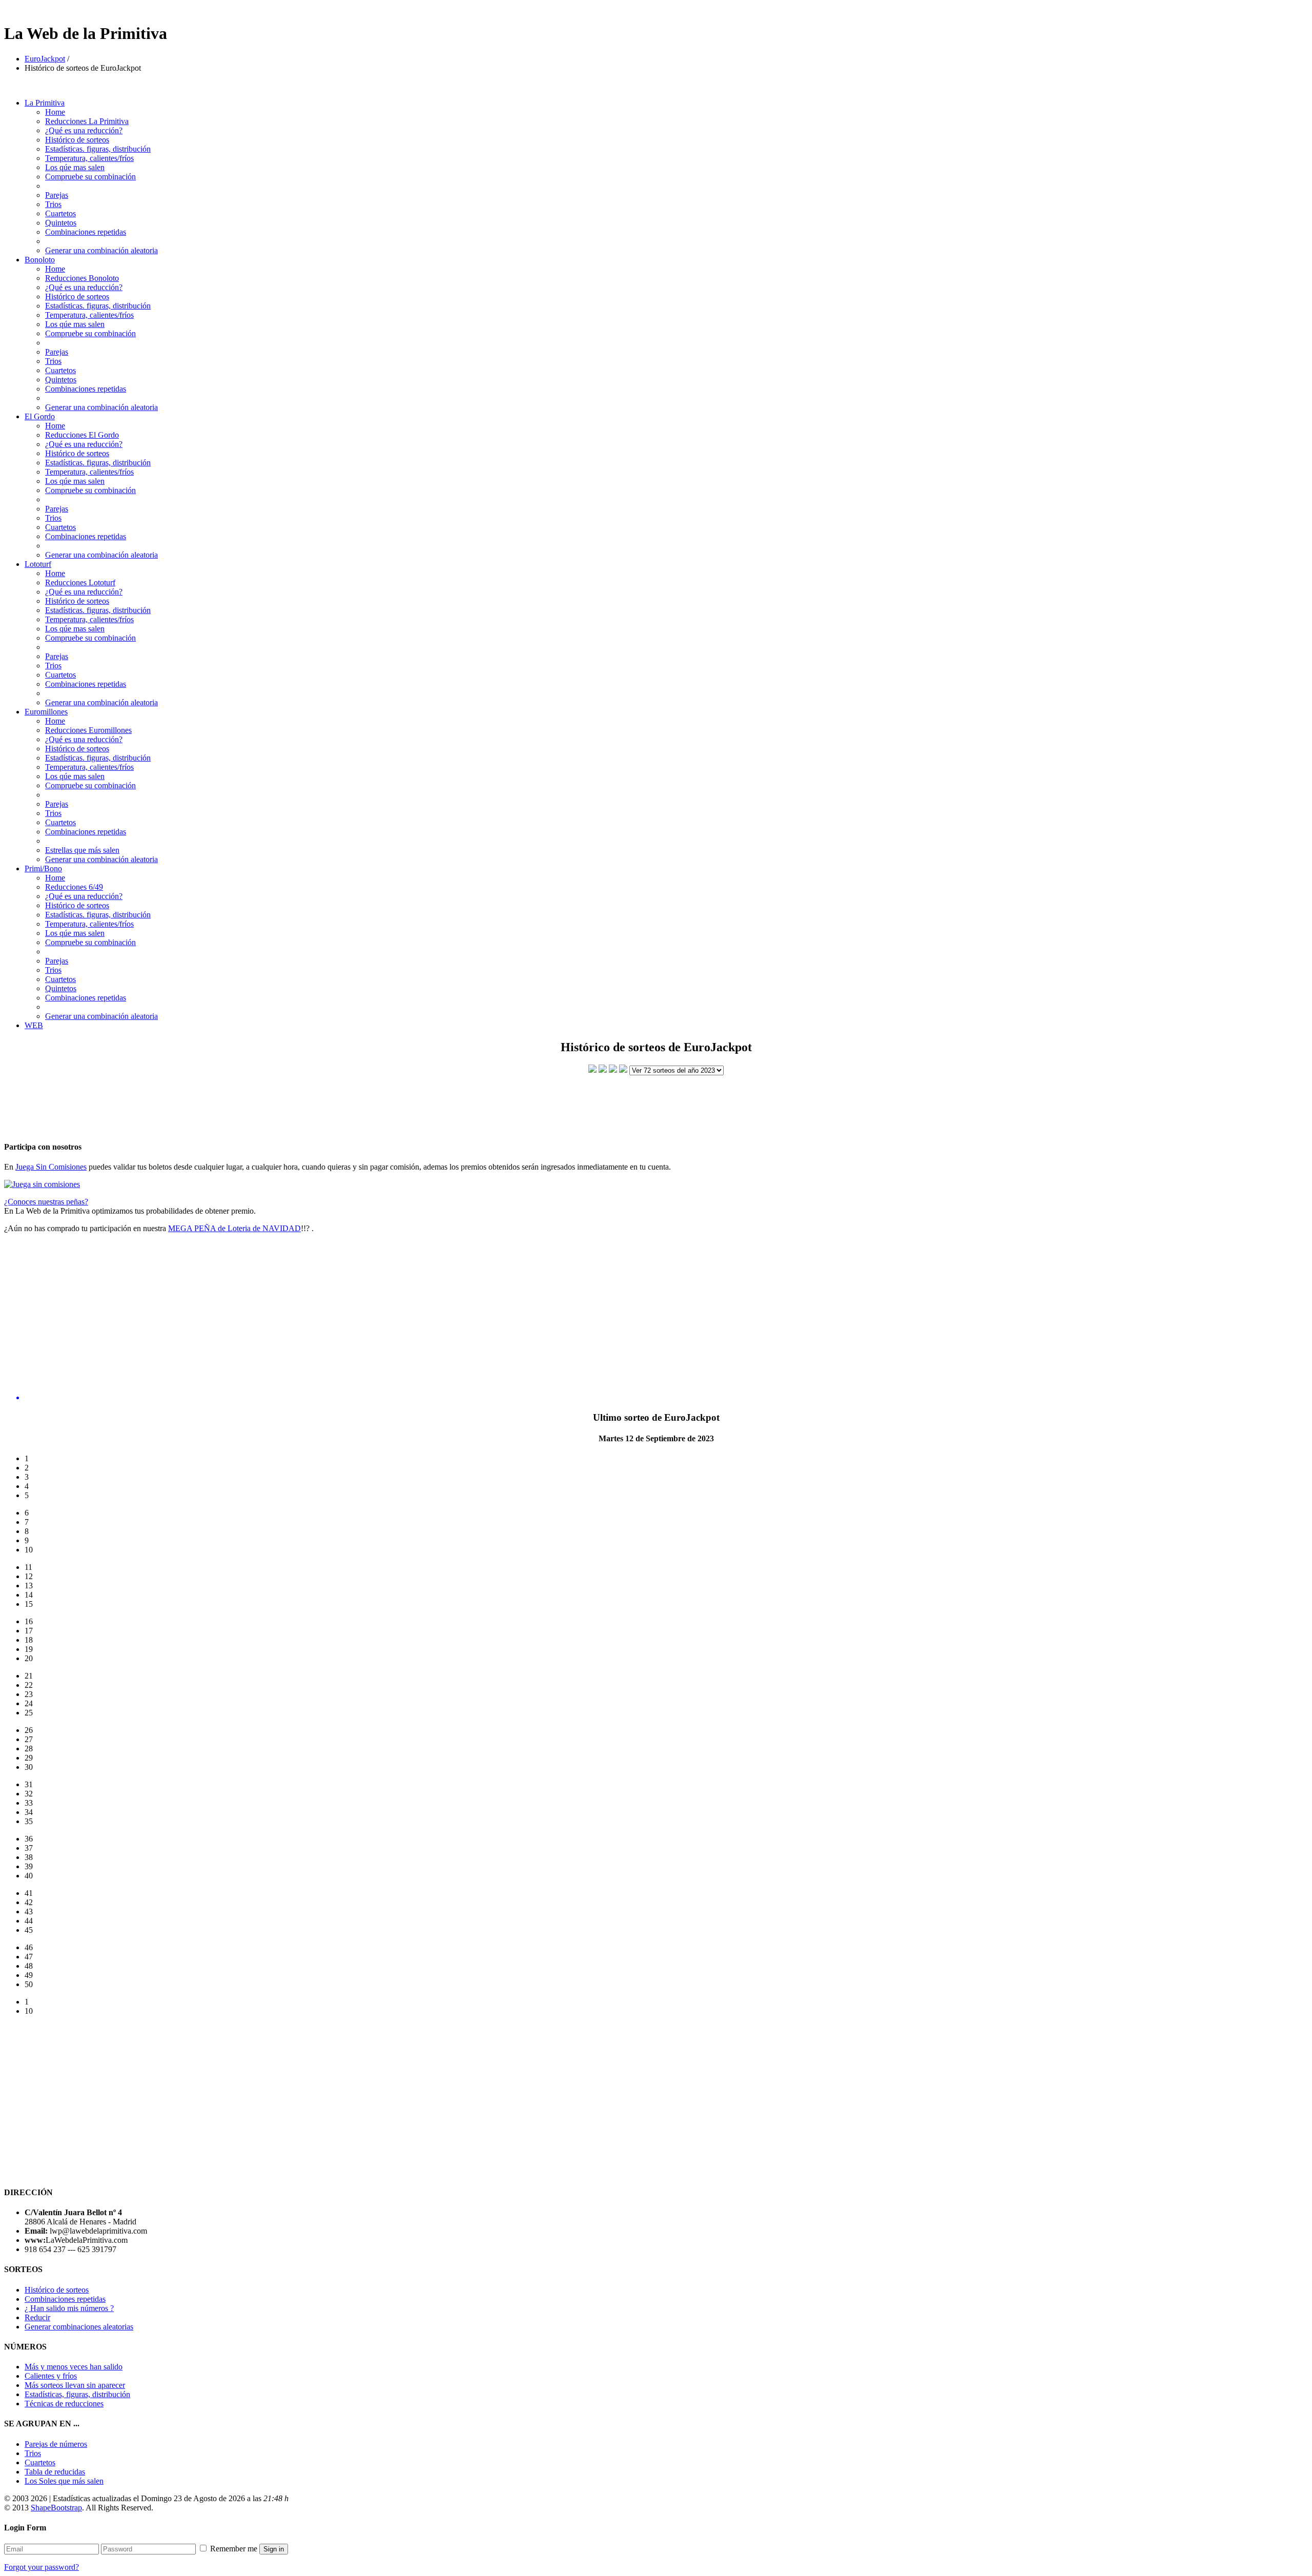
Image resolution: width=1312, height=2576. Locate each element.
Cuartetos (60, 213)
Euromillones (46, 712)
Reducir (37, 2317)
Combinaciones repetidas (86, 232)
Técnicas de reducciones (64, 2404)
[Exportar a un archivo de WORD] (613, 1070)
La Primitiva (45, 103)
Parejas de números (56, 2444)
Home (55, 112)
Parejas (57, 195)
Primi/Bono (43, 868)
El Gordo (40, 416)
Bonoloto (40, 260)
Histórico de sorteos (77, 140)
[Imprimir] (623, 1070)
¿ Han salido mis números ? (69, 2308)
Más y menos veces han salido (74, 2367)
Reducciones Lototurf (80, 582)
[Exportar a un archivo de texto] (592, 1070)
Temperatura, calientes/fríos (89, 158)
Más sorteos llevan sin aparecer (75, 2385)
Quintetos (61, 223)
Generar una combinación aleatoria (101, 250)
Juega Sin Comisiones (51, 1167)
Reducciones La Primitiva (87, 121)
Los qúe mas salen (75, 167)
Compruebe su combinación (90, 177)
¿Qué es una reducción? (84, 130)
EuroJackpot (45, 59)
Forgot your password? (42, 2567)
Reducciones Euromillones (88, 730)
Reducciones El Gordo (82, 435)
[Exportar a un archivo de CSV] (603, 1070)
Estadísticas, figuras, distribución (77, 2394)
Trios (53, 204)
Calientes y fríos (51, 2376)
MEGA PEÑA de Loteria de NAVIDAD (234, 1228)
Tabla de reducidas (55, 2472)
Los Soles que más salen (64, 2481)
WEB (34, 1025)
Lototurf (38, 564)
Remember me (234, 2549)
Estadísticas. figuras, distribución (98, 149)
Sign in (274, 2549)
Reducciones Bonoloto (82, 278)
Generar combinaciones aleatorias (79, 2327)
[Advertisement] (656, 1099)
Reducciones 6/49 (74, 887)
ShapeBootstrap (56, 2508)
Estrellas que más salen (82, 850)
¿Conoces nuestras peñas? (46, 1202)
